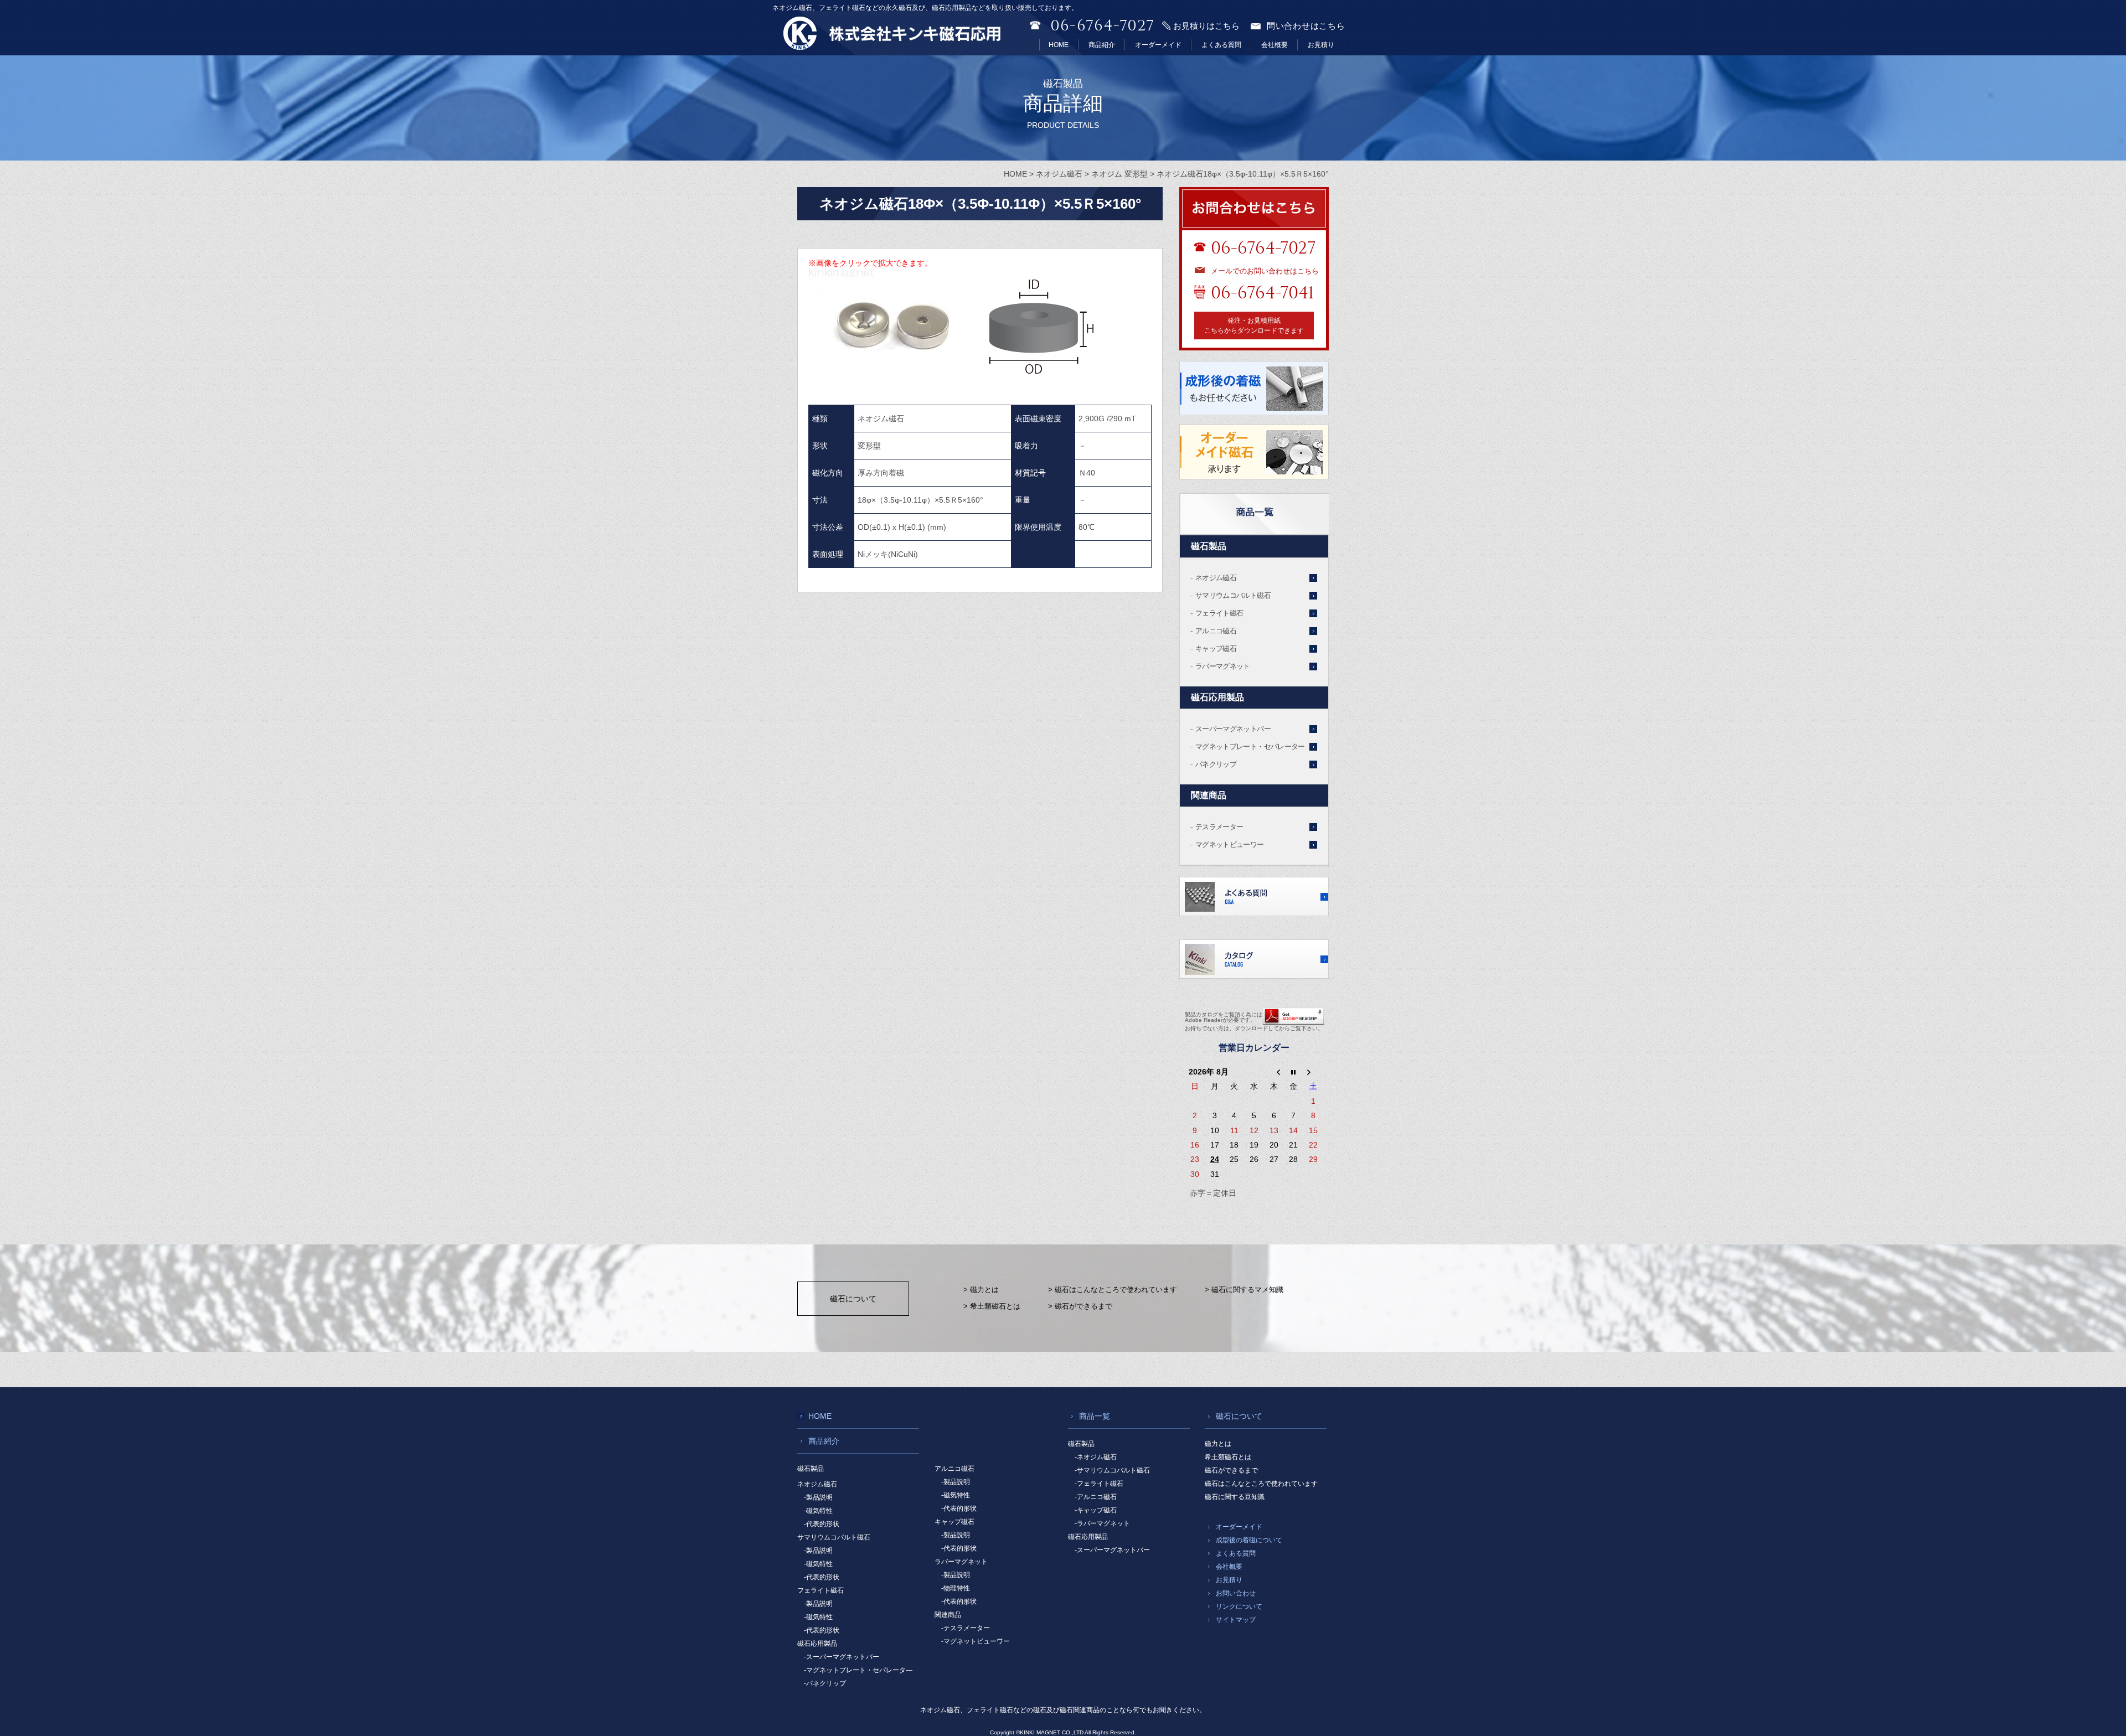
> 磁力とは (981, 1290)
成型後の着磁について (1249, 1540)
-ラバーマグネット (1102, 1523)
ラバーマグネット (1223, 666)
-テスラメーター (966, 1628)
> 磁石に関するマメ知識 (1244, 1290)
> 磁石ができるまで (1080, 1306)
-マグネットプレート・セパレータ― (858, 1670)
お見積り (1321, 45)
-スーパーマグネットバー (842, 1657)
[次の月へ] (1313, 1072)
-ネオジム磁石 (1096, 1457)
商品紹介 (1102, 45)
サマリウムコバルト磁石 (1233, 595)
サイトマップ (1236, 1620)
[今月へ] (1294, 1072)
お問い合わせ (1236, 1593)
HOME (1059, 45)
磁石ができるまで (1231, 1470)
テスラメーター (1219, 827)
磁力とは (1218, 1444)
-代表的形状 (822, 1524)
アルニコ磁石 (1216, 631)
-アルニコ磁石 (1096, 1497)
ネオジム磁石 (1216, 578)
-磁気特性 (818, 1511)
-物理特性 (956, 1588)
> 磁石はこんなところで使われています (1113, 1290)
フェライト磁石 (1219, 613)
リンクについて (1239, 1606)
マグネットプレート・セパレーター (1250, 746)
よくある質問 (1221, 45)
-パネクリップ (825, 1683)
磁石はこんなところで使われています (1261, 1484)
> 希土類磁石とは (992, 1306)
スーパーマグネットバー (1233, 729)
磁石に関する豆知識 (1235, 1497)
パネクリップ (1216, 764)
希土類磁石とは (1228, 1457)
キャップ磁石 (1216, 649)
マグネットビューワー (1230, 844)
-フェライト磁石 (1099, 1484)
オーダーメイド (1158, 45)
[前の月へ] (1274, 1072)
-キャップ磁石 (1096, 1510)
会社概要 (1274, 45)
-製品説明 (818, 1497)
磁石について (853, 1299)
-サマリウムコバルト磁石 (1112, 1470)
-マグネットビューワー (976, 1641)
